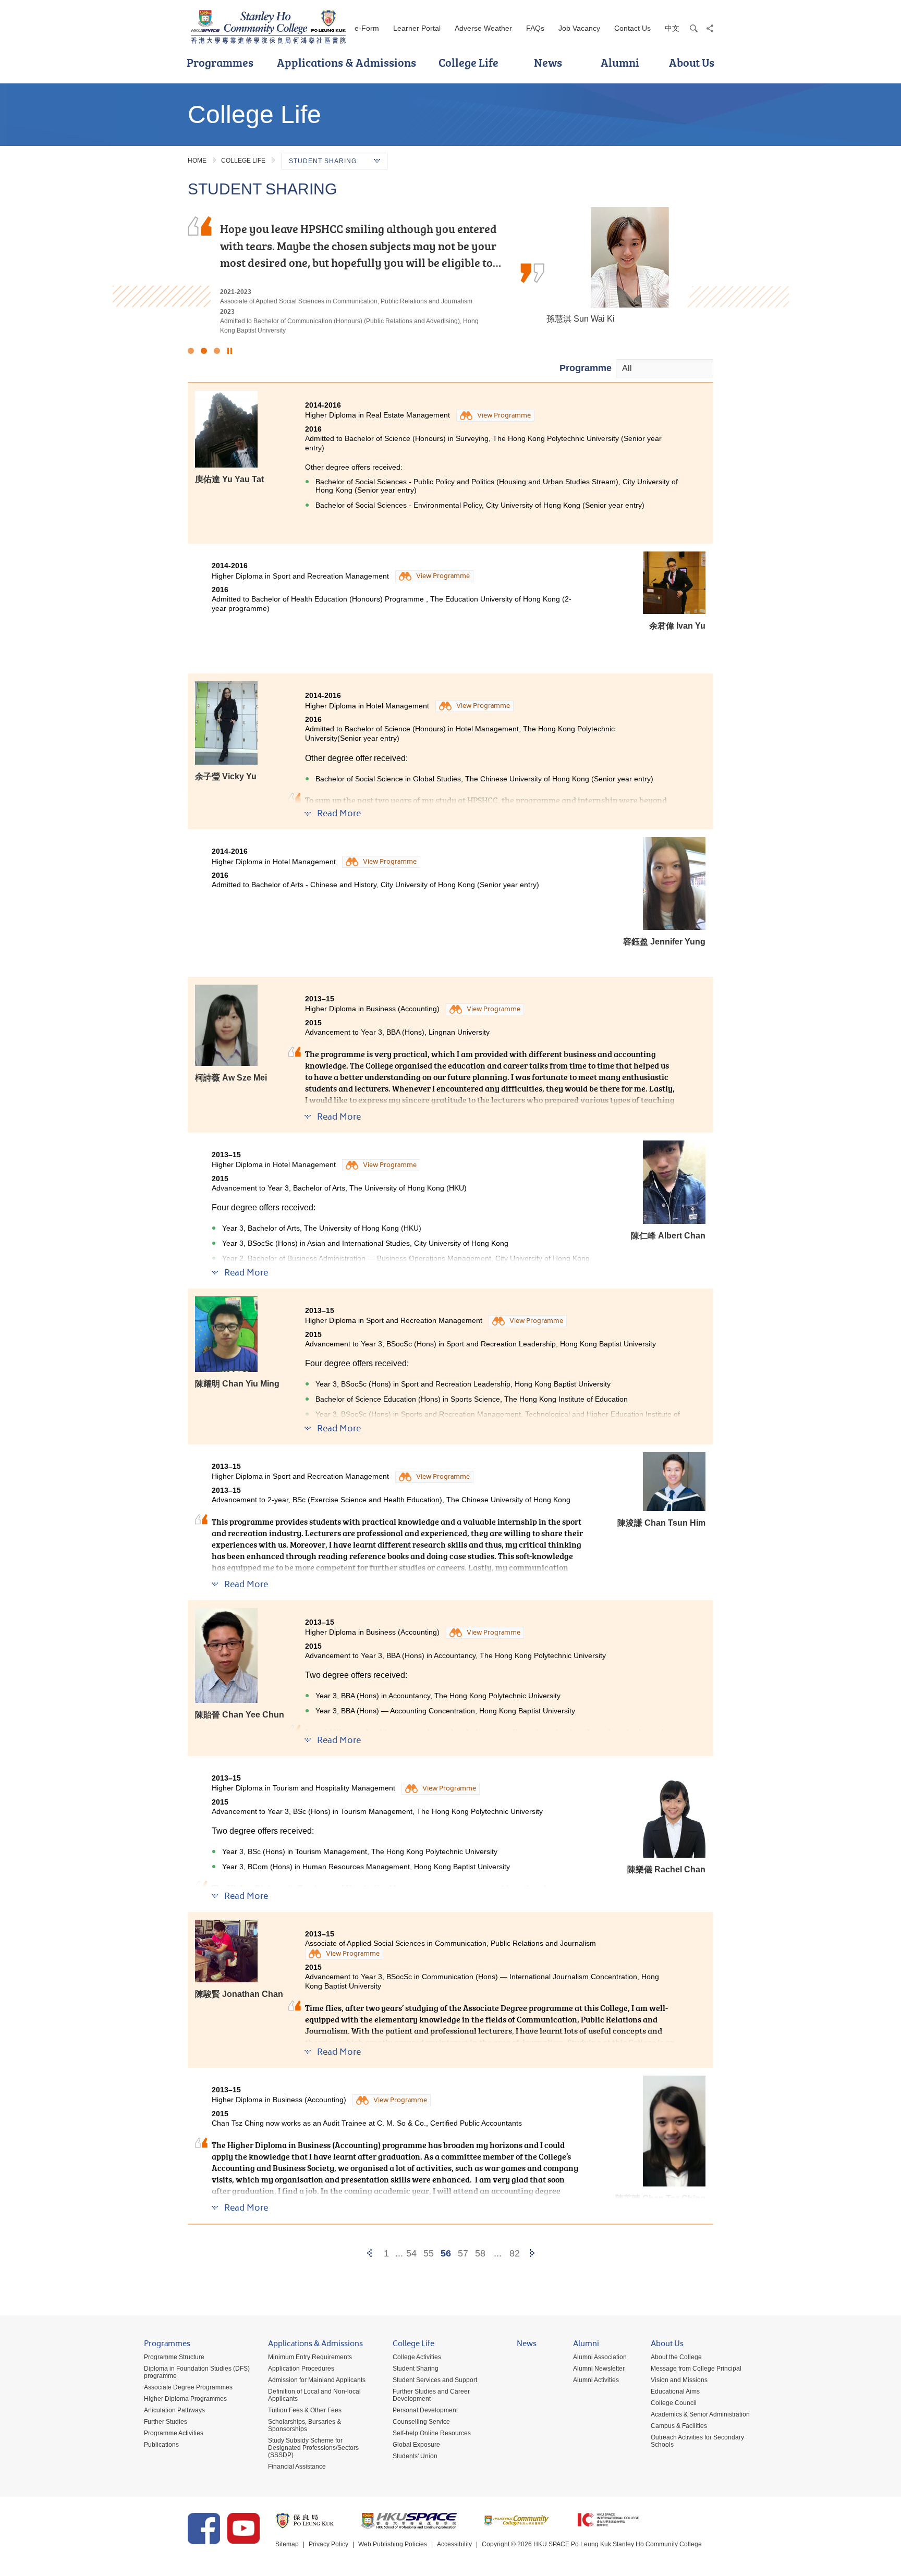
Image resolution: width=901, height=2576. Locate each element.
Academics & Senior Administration (700, 2414)
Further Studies (166, 2422)
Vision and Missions (679, 2380)
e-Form (367, 28)
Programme (586, 368)
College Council (674, 2403)
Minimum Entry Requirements (310, 2357)
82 (515, 2253)
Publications (161, 2445)
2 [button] (204, 351)
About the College (676, 2357)
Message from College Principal (696, 2369)
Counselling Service (421, 2422)
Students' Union (415, 2456)
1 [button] (191, 351)
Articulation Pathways (174, 2410)
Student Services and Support (435, 2380)
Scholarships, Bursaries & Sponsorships (305, 2425)
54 (411, 2253)
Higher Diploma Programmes (185, 2399)
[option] (451, 271)
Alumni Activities (596, 2380)
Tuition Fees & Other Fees (305, 2410)
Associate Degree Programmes (188, 2387)
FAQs (535, 28)
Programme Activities (174, 2433)
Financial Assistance (297, 2467)
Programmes (220, 62)
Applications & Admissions (346, 62)
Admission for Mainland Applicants (317, 2380)
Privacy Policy (328, 2544)
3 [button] (217, 351)
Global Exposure (416, 2445)
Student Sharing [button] (323, 161)
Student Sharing (416, 2369)
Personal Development (425, 2410)
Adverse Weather (483, 28)
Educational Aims (675, 2391)
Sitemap (287, 2544)
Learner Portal (417, 28)
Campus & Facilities (679, 2426)
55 (429, 2253)
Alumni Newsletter (599, 2369)
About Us (692, 62)
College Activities (417, 2357)
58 (480, 2253)
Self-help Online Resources (432, 2433)
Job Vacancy (579, 28)
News (548, 62)
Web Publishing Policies (393, 2544)
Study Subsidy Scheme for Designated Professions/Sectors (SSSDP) (313, 2448)
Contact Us (632, 28)
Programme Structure (174, 2357)
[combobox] (665, 368)
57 (463, 2253)
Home (197, 161)
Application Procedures (301, 2369)
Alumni (620, 62)
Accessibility (454, 2544)
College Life (468, 62)
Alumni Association (600, 2357)
